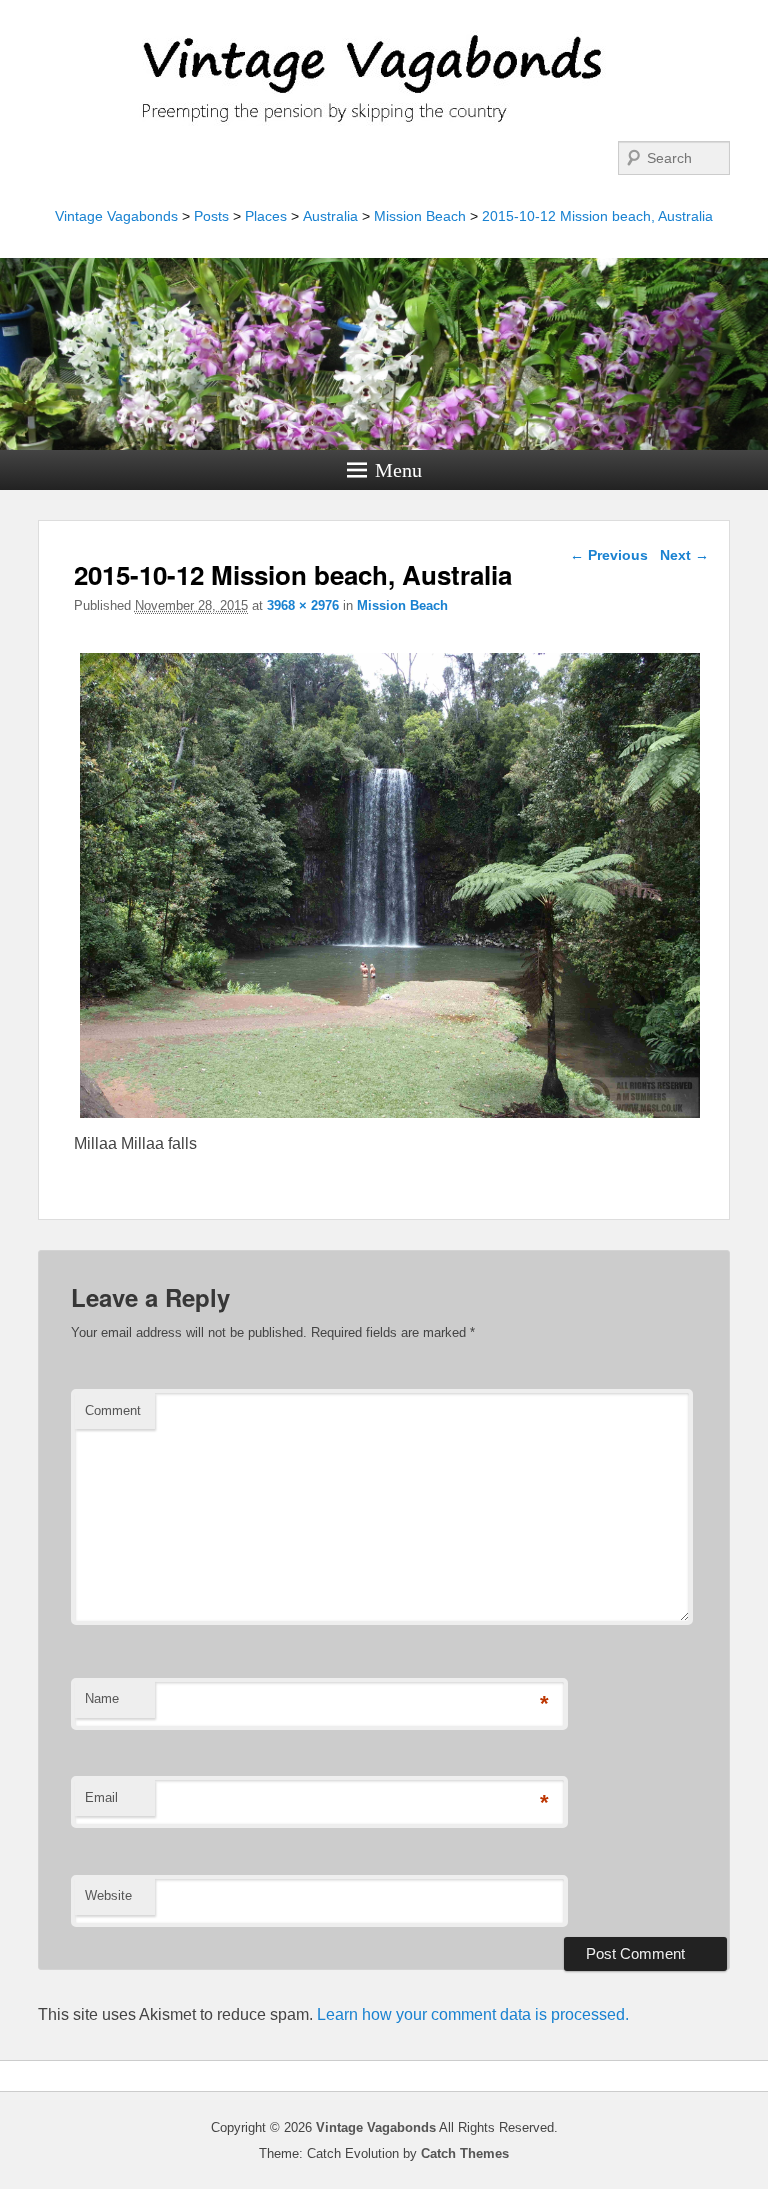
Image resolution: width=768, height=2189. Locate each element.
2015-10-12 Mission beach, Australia (597, 216)
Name (102, 1698)
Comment (113, 1410)
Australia (330, 216)
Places (266, 216)
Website (108, 1895)
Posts (211, 216)
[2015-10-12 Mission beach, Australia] (390, 1117)
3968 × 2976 (303, 605)
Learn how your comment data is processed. (473, 2014)
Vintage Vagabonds (116, 216)
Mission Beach (420, 216)
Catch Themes (465, 2153)
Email (101, 1797)
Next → (684, 555)
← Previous (609, 555)
